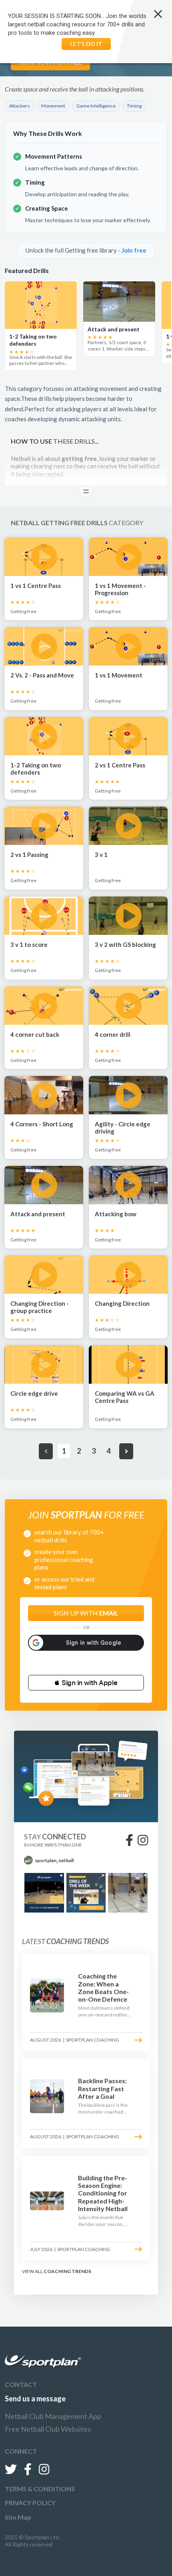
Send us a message (35, 2399)
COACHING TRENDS (67, 2271)
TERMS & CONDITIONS (40, 2489)
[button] (86, 1683)
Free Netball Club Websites (48, 2429)
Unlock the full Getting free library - (86, 250)
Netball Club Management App (53, 2416)
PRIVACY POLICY (30, 2503)
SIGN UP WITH (86, 1613)
